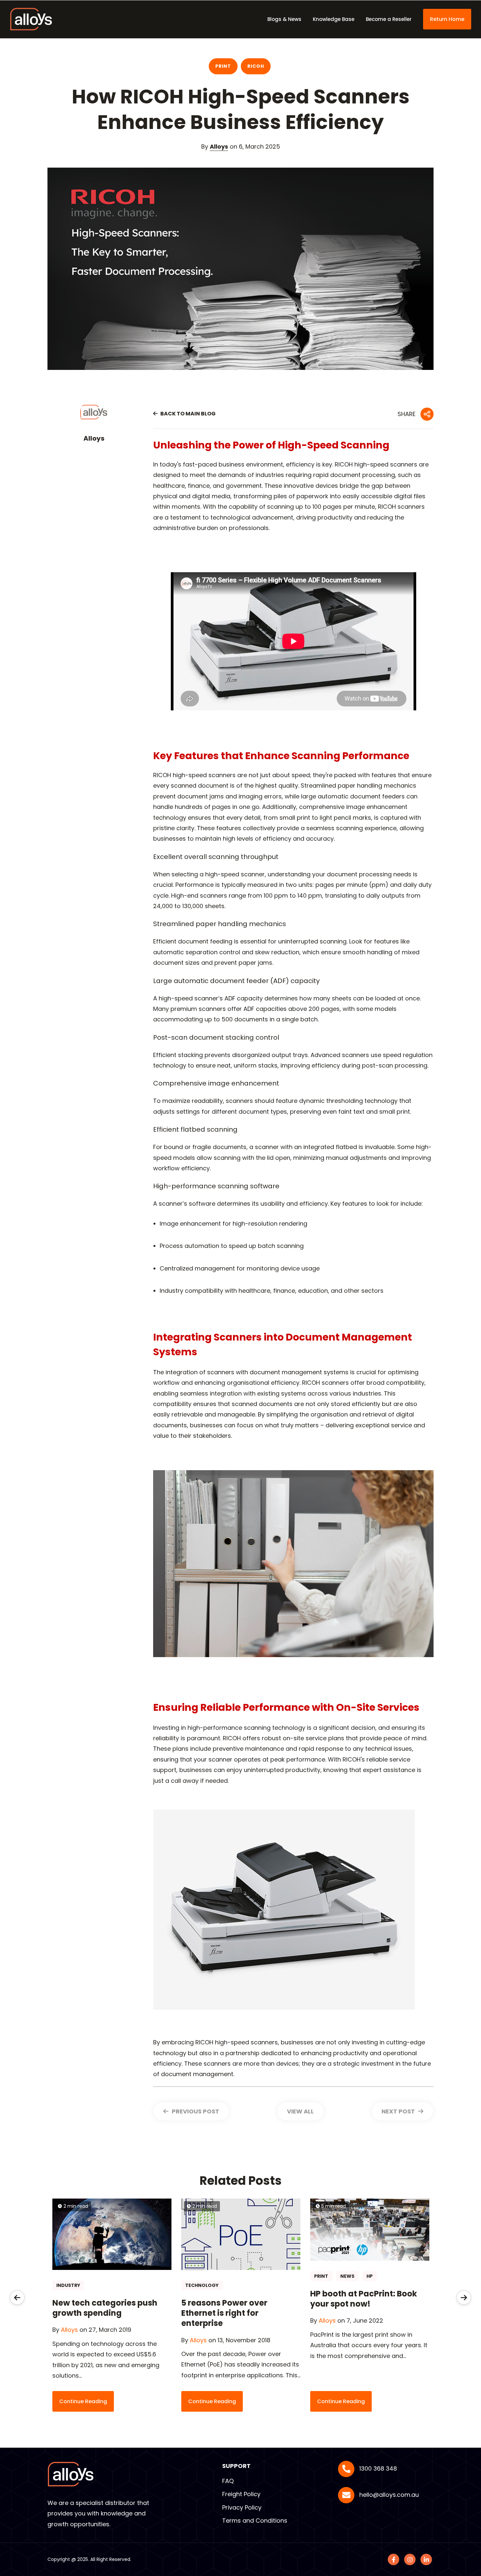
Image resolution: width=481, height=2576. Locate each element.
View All (300, 2111)
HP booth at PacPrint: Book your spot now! (364, 2299)
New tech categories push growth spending (105, 2308)
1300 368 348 (378, 2468)
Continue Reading (83, 2401)
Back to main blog (187, 414)
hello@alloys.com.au (389, 2495)
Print (223, 66)
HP (370, 2276)
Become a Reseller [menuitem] (389, 19)
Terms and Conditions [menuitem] (255, 2521)
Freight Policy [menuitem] (241, 2494)
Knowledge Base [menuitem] (334, 19)
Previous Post (195, 2111)
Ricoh (256, 66)
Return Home (447, 19)
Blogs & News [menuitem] (284, 19)
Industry (68, 2285)
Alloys (219, 146)
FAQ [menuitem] (228, 2481)
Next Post (399, 2111)
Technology (202, 2285)
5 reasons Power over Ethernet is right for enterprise (224, 2313)
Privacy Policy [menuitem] (242, 2507)
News (347, 2276)
